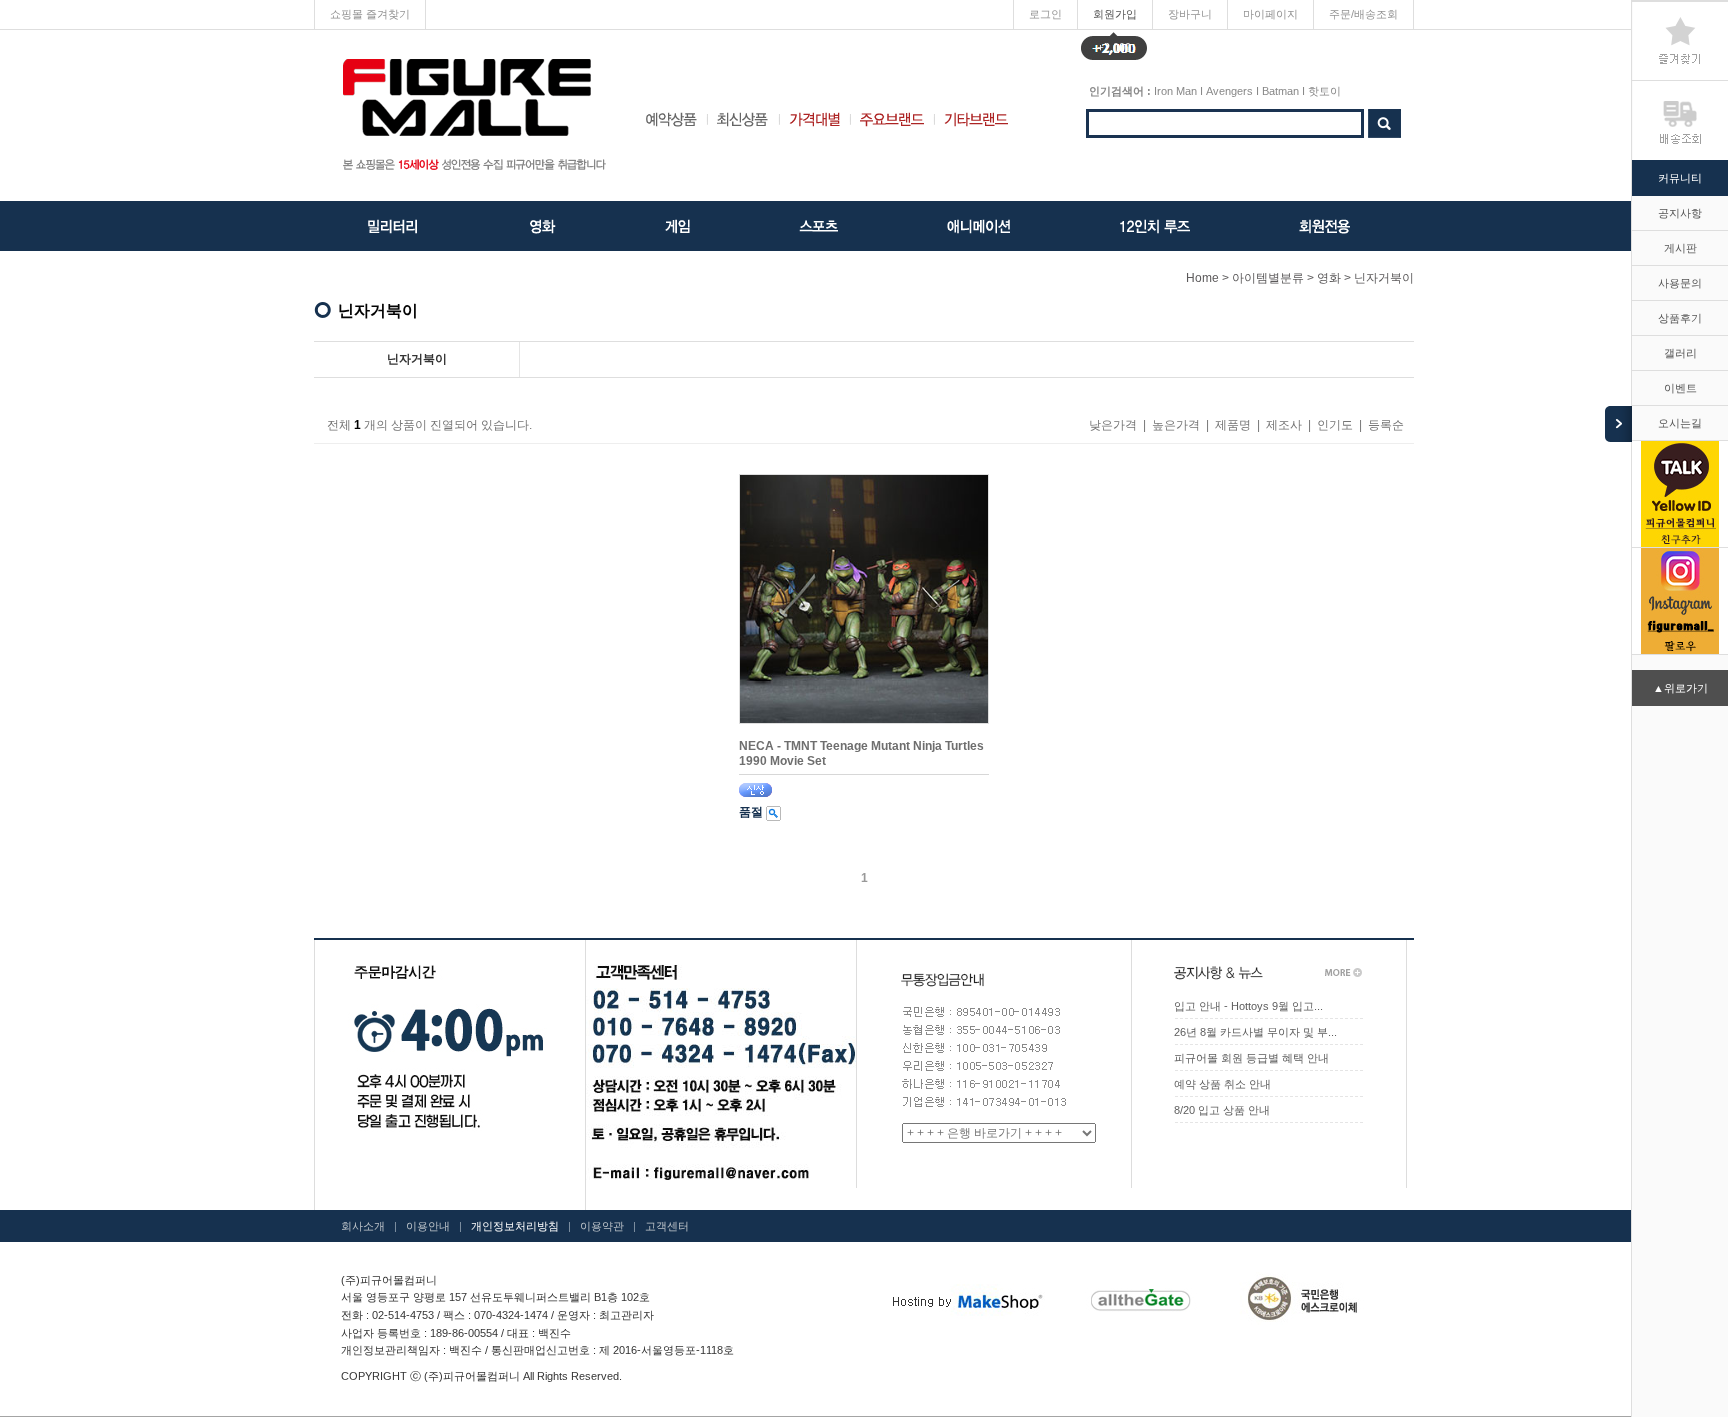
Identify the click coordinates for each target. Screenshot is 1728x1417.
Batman (1280, 91)
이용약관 (602, 1226)
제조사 (1284, 425)
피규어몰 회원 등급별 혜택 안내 (1251, 1058)
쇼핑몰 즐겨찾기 (370, 14)
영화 (1329, 278)
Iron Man (1175, 91)
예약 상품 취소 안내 (1222, 1084)
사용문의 (1680, 283)
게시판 (1680, 248)
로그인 (1045, 14)
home (1202, 278)
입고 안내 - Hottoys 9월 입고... (1248, 1006)
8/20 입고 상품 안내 (1222, 1110)
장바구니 (1190, 14)
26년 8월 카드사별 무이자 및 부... (1255, 1032)
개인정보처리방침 (515, 1226)
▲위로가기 (1680, 688)
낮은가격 (1113, 425)
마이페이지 (1270, 14)
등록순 (1386, 425)
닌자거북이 (1384, 278)
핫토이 (1324, 91)
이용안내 (428, 1226)
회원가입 (1115, 18)
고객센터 (667, 1226)
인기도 (1335, 425)
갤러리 (1680, 353)
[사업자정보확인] (698, 1315)
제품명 (1233, 425)
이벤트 (1680, 388)
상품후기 (1680, 318)
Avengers (1229, 91)
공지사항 (1680, 213)
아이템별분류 (1268, 278)
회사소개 (363, 1226)
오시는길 (1680, 423)
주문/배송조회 (1363, 14)
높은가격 (1176, 425)
